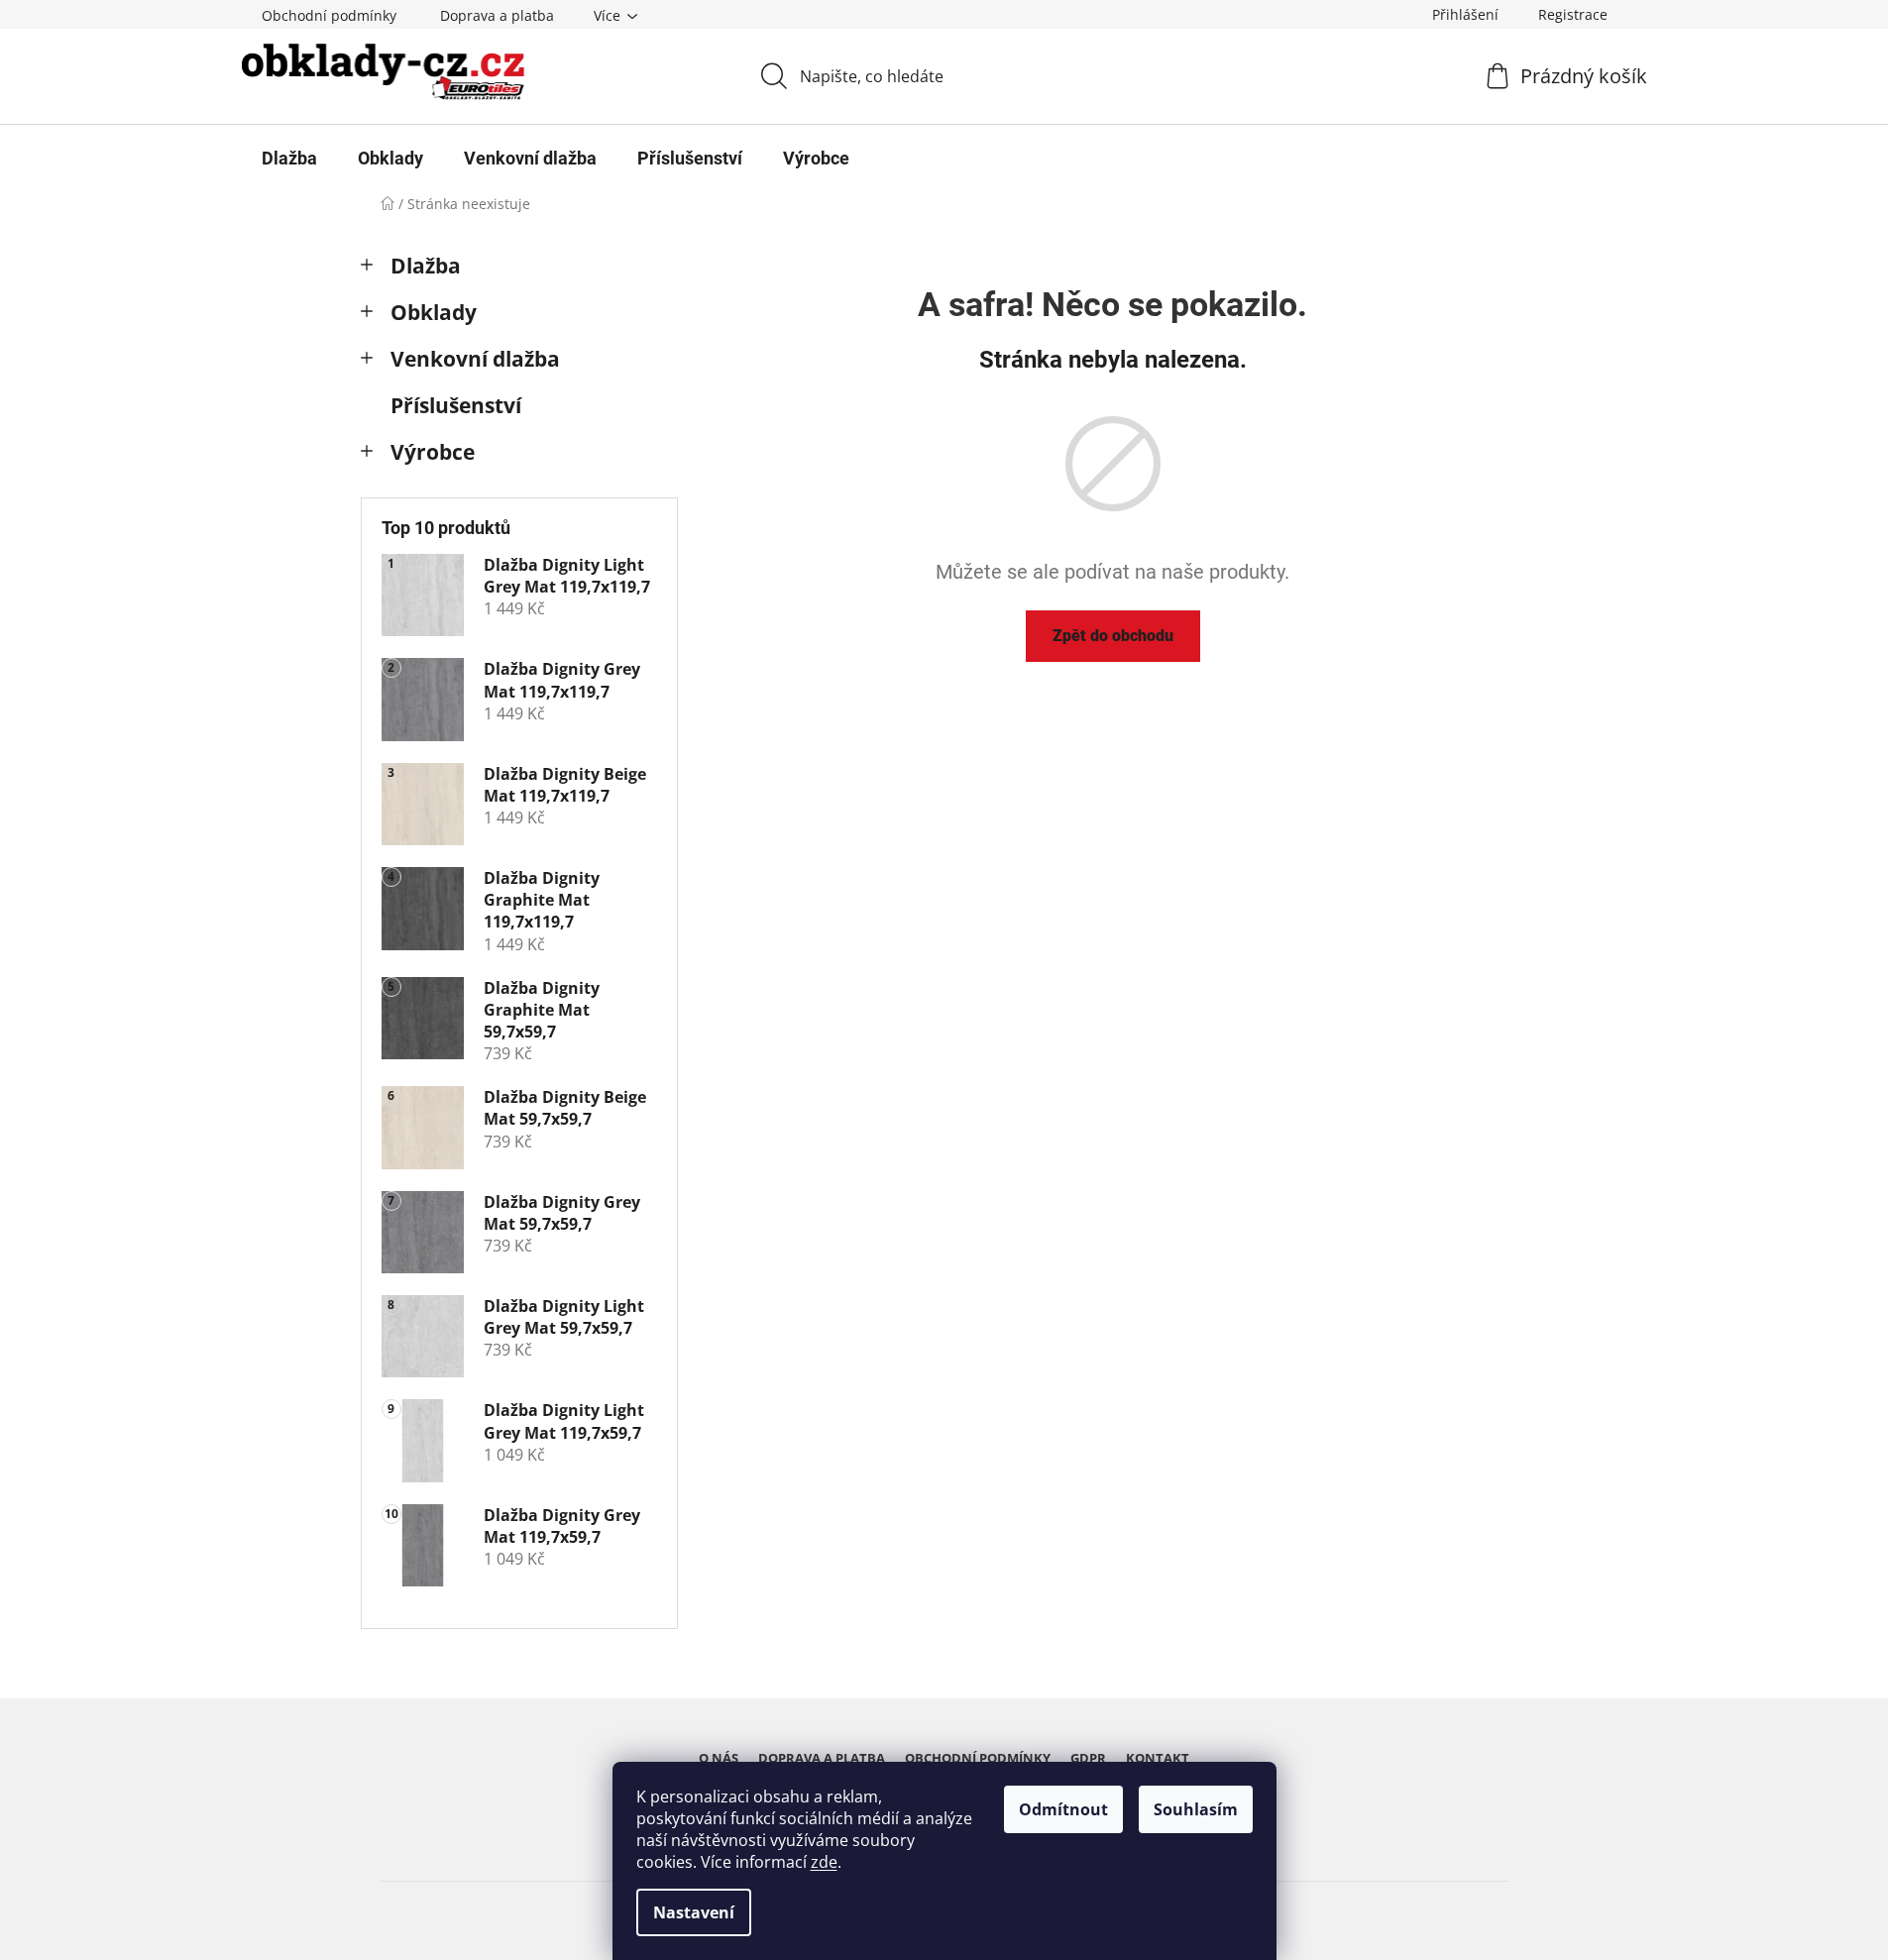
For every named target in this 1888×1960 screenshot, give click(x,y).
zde (824, 1862)
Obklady (434, 312)
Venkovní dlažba (475, 359)
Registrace (1573, 14)
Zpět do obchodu (1113, 636)
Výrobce (433, 452)
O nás (719, 1758)
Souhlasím (1196, 1809)
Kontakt (1158, 1758)
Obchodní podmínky (329, 15)
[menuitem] (289, 159)
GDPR (1088, 1758)
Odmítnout (1063, 1809)
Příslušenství (456, 405)
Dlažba (426, 266)
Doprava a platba (497, 15)
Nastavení (694, 1912)
